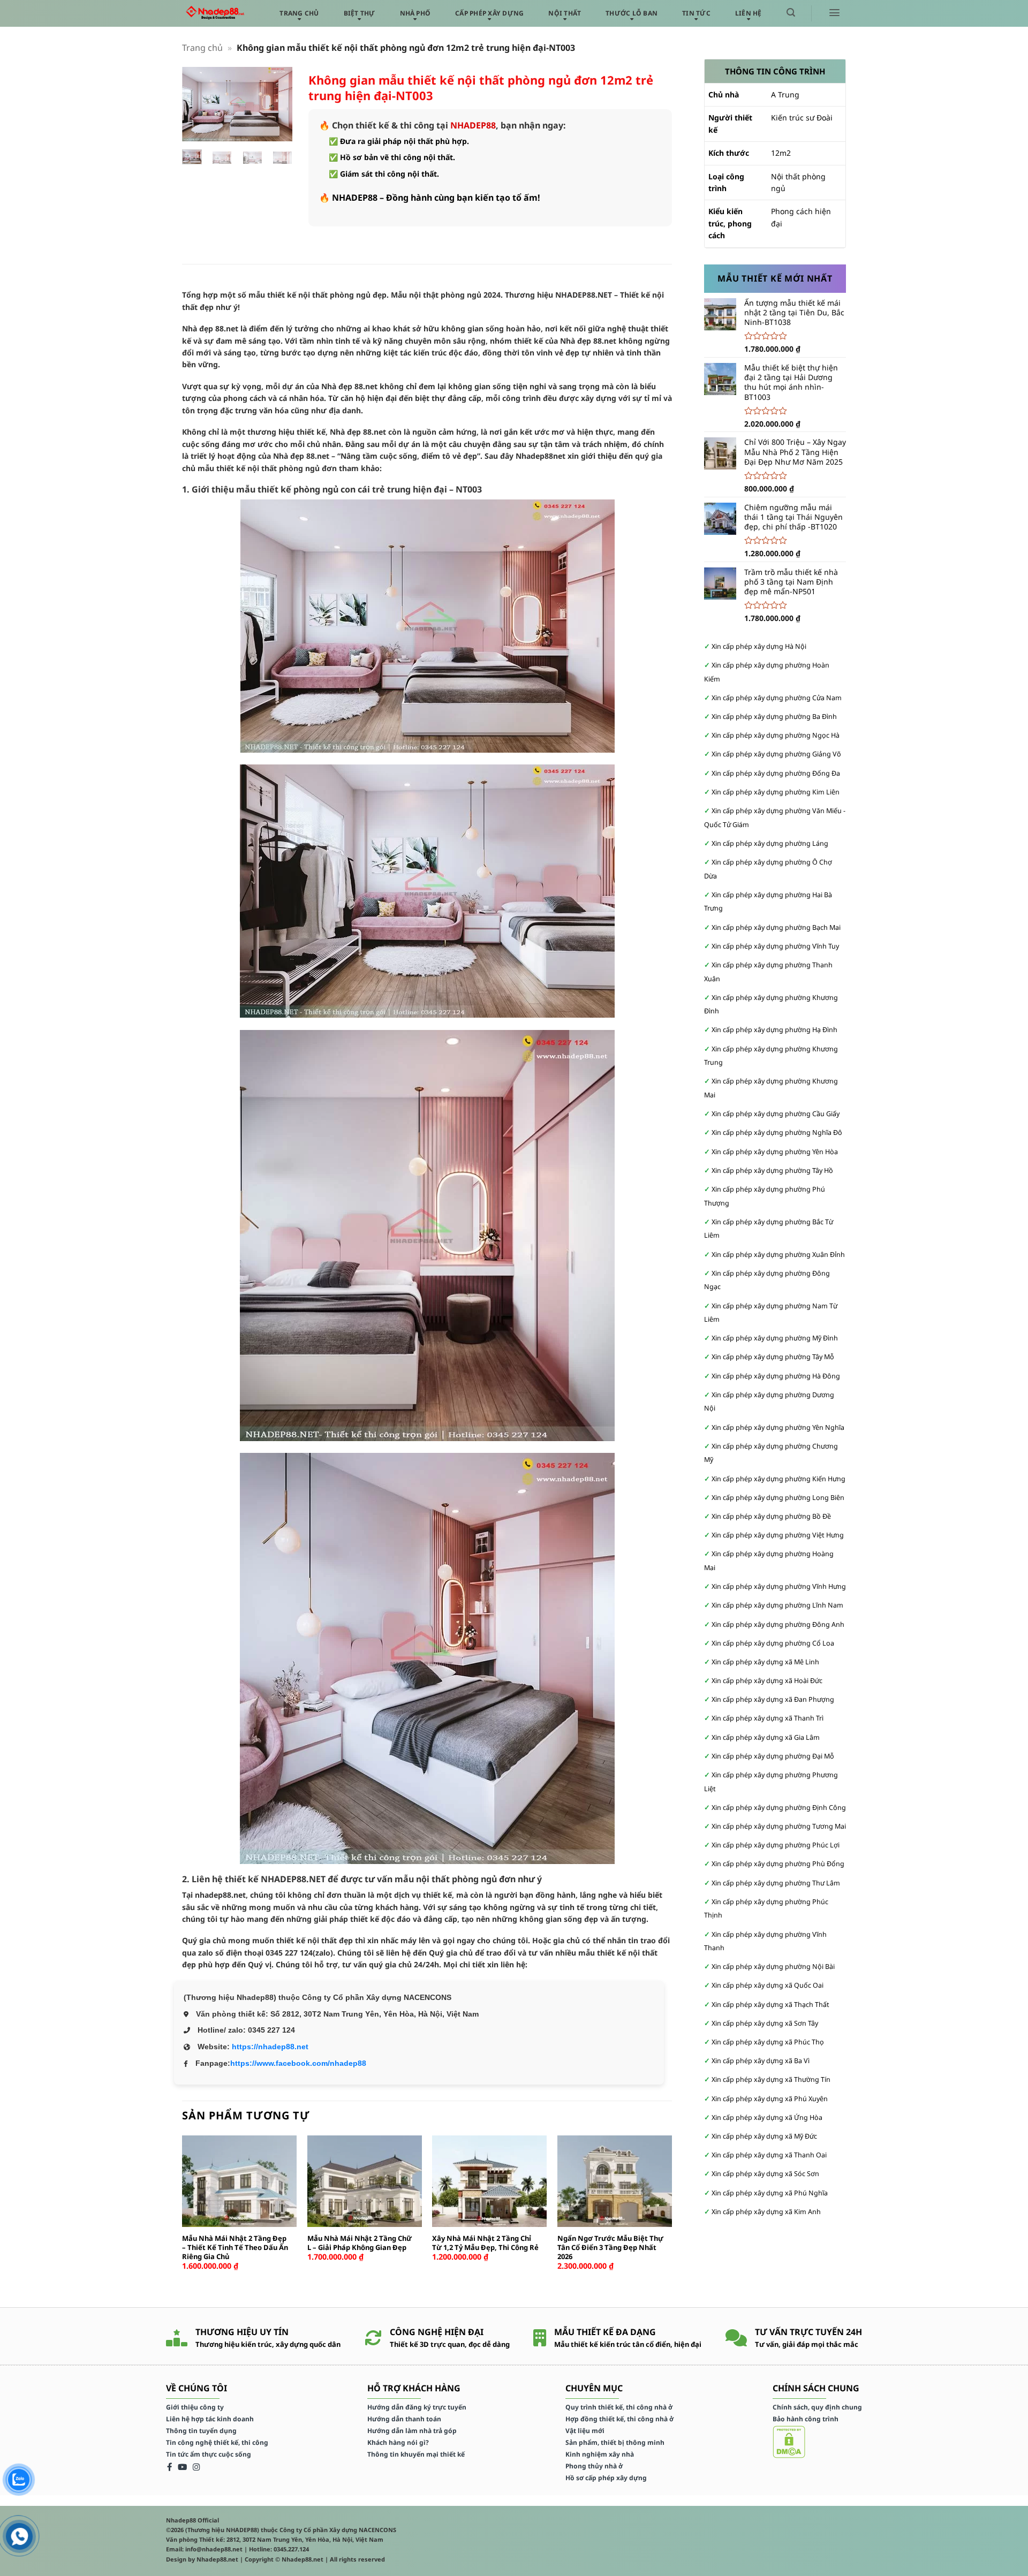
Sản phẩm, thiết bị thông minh (615, 2442)
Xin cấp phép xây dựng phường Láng (770, 843)
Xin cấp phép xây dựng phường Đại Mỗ (773, 1756)
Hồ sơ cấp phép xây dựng (606, 2478)
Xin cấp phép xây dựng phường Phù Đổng (778, 1864)
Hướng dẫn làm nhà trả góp (412, 2431)
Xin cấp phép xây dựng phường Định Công (779, 1808)
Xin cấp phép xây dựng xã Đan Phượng (773, 1699)
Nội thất (565, 13)
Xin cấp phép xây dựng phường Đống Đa (776, 773)
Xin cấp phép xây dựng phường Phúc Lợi (776, 1845)
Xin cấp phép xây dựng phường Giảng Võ (776, 754)
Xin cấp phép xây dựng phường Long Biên (778, 1498)
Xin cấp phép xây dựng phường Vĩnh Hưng (779, 1586)
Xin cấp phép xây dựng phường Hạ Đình (774, 1030)
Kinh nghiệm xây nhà (600, 2454)
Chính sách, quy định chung (817, 2407)
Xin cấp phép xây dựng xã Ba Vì (761, 2061)
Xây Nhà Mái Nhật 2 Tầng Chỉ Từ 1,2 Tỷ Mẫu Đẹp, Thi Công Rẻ (485, 2243)
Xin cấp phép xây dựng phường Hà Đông (776, 1376)
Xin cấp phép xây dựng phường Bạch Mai (776, 927)
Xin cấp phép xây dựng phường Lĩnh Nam (777, 1605)
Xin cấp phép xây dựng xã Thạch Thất (770, 2005)
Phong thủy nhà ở (594, 2466)
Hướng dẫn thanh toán (404, 2419)
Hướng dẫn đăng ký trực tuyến (417, 2407)
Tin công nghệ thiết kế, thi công (217, 2442)
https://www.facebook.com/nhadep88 (298, 2063)
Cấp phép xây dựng (489, 13)
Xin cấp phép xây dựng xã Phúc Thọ (768, 2042)
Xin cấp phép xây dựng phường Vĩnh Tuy (775, 946)
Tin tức (696, 13)
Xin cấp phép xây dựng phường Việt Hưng (778, 1535)
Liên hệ (749, 13)
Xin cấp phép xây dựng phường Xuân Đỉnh (778, 1255)
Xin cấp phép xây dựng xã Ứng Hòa (767, 2117)
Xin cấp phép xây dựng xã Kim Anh (766, 2212)
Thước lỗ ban (632, 13)
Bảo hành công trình (806, 2419)
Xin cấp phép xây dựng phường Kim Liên (776, 792)
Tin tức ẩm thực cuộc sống (209, 2454)
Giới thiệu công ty (195, 2407)
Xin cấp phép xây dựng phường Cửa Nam (777, 698)
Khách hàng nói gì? (398, 2442)
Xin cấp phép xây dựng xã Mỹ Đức (764, 2136)
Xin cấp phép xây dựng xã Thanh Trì (768, 1718)
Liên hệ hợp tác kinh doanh (210, 2419)
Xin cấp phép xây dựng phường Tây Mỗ (773, 1357)
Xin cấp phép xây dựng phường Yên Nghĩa (778, 1427)
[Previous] (198, 107)
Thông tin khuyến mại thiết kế (416, 2454)
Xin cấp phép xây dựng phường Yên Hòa (775, 1152)
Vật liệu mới (585, 2431)
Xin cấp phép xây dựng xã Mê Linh (765, 1662)
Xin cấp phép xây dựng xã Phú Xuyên (770, 2099)
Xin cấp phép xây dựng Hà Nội (759, 646)
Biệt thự (360, 13)
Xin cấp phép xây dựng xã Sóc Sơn (765, 2174)
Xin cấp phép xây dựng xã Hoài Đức (767, 1681)
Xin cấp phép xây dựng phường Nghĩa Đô (777, 1132)
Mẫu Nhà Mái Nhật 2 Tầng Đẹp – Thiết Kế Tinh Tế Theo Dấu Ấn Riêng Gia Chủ (235, 2248)
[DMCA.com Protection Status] (789, 2441)
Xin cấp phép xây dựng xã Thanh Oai (769, 2155)
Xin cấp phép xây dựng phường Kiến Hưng (778, 1479)
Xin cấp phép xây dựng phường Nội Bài (773, 1967)
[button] (791, 13)
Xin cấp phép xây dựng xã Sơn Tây (765, 2023)
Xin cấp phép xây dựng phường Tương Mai (779, 1826)
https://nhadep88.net (270, 2047)
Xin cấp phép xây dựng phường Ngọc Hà (776, 735)
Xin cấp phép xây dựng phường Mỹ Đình (775, 1338)
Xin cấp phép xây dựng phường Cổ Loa (773, 1643)
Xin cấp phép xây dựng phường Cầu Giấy (776, 1114)
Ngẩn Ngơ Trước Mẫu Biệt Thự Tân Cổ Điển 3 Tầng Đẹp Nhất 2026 (610, 2248)
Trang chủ (299, 13)
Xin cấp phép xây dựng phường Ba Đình (774, 717)
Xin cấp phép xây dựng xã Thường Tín (771, 2079)
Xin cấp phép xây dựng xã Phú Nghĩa (770, 2193)
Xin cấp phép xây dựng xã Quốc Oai (768, 1985)
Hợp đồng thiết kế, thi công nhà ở (619, 2419)
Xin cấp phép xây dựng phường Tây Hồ (772, 1170)
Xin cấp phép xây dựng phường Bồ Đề (771, 1516)
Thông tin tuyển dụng (201, 2431)
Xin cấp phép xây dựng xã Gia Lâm (766, 1737)
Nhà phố (415, 13)
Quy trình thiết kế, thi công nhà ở (619, 2407)
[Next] (277, 107)
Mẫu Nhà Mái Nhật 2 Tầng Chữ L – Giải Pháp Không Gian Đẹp (360, 2243)
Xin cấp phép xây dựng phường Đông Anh (778, 1624)
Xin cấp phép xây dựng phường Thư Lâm (776, 1883)
